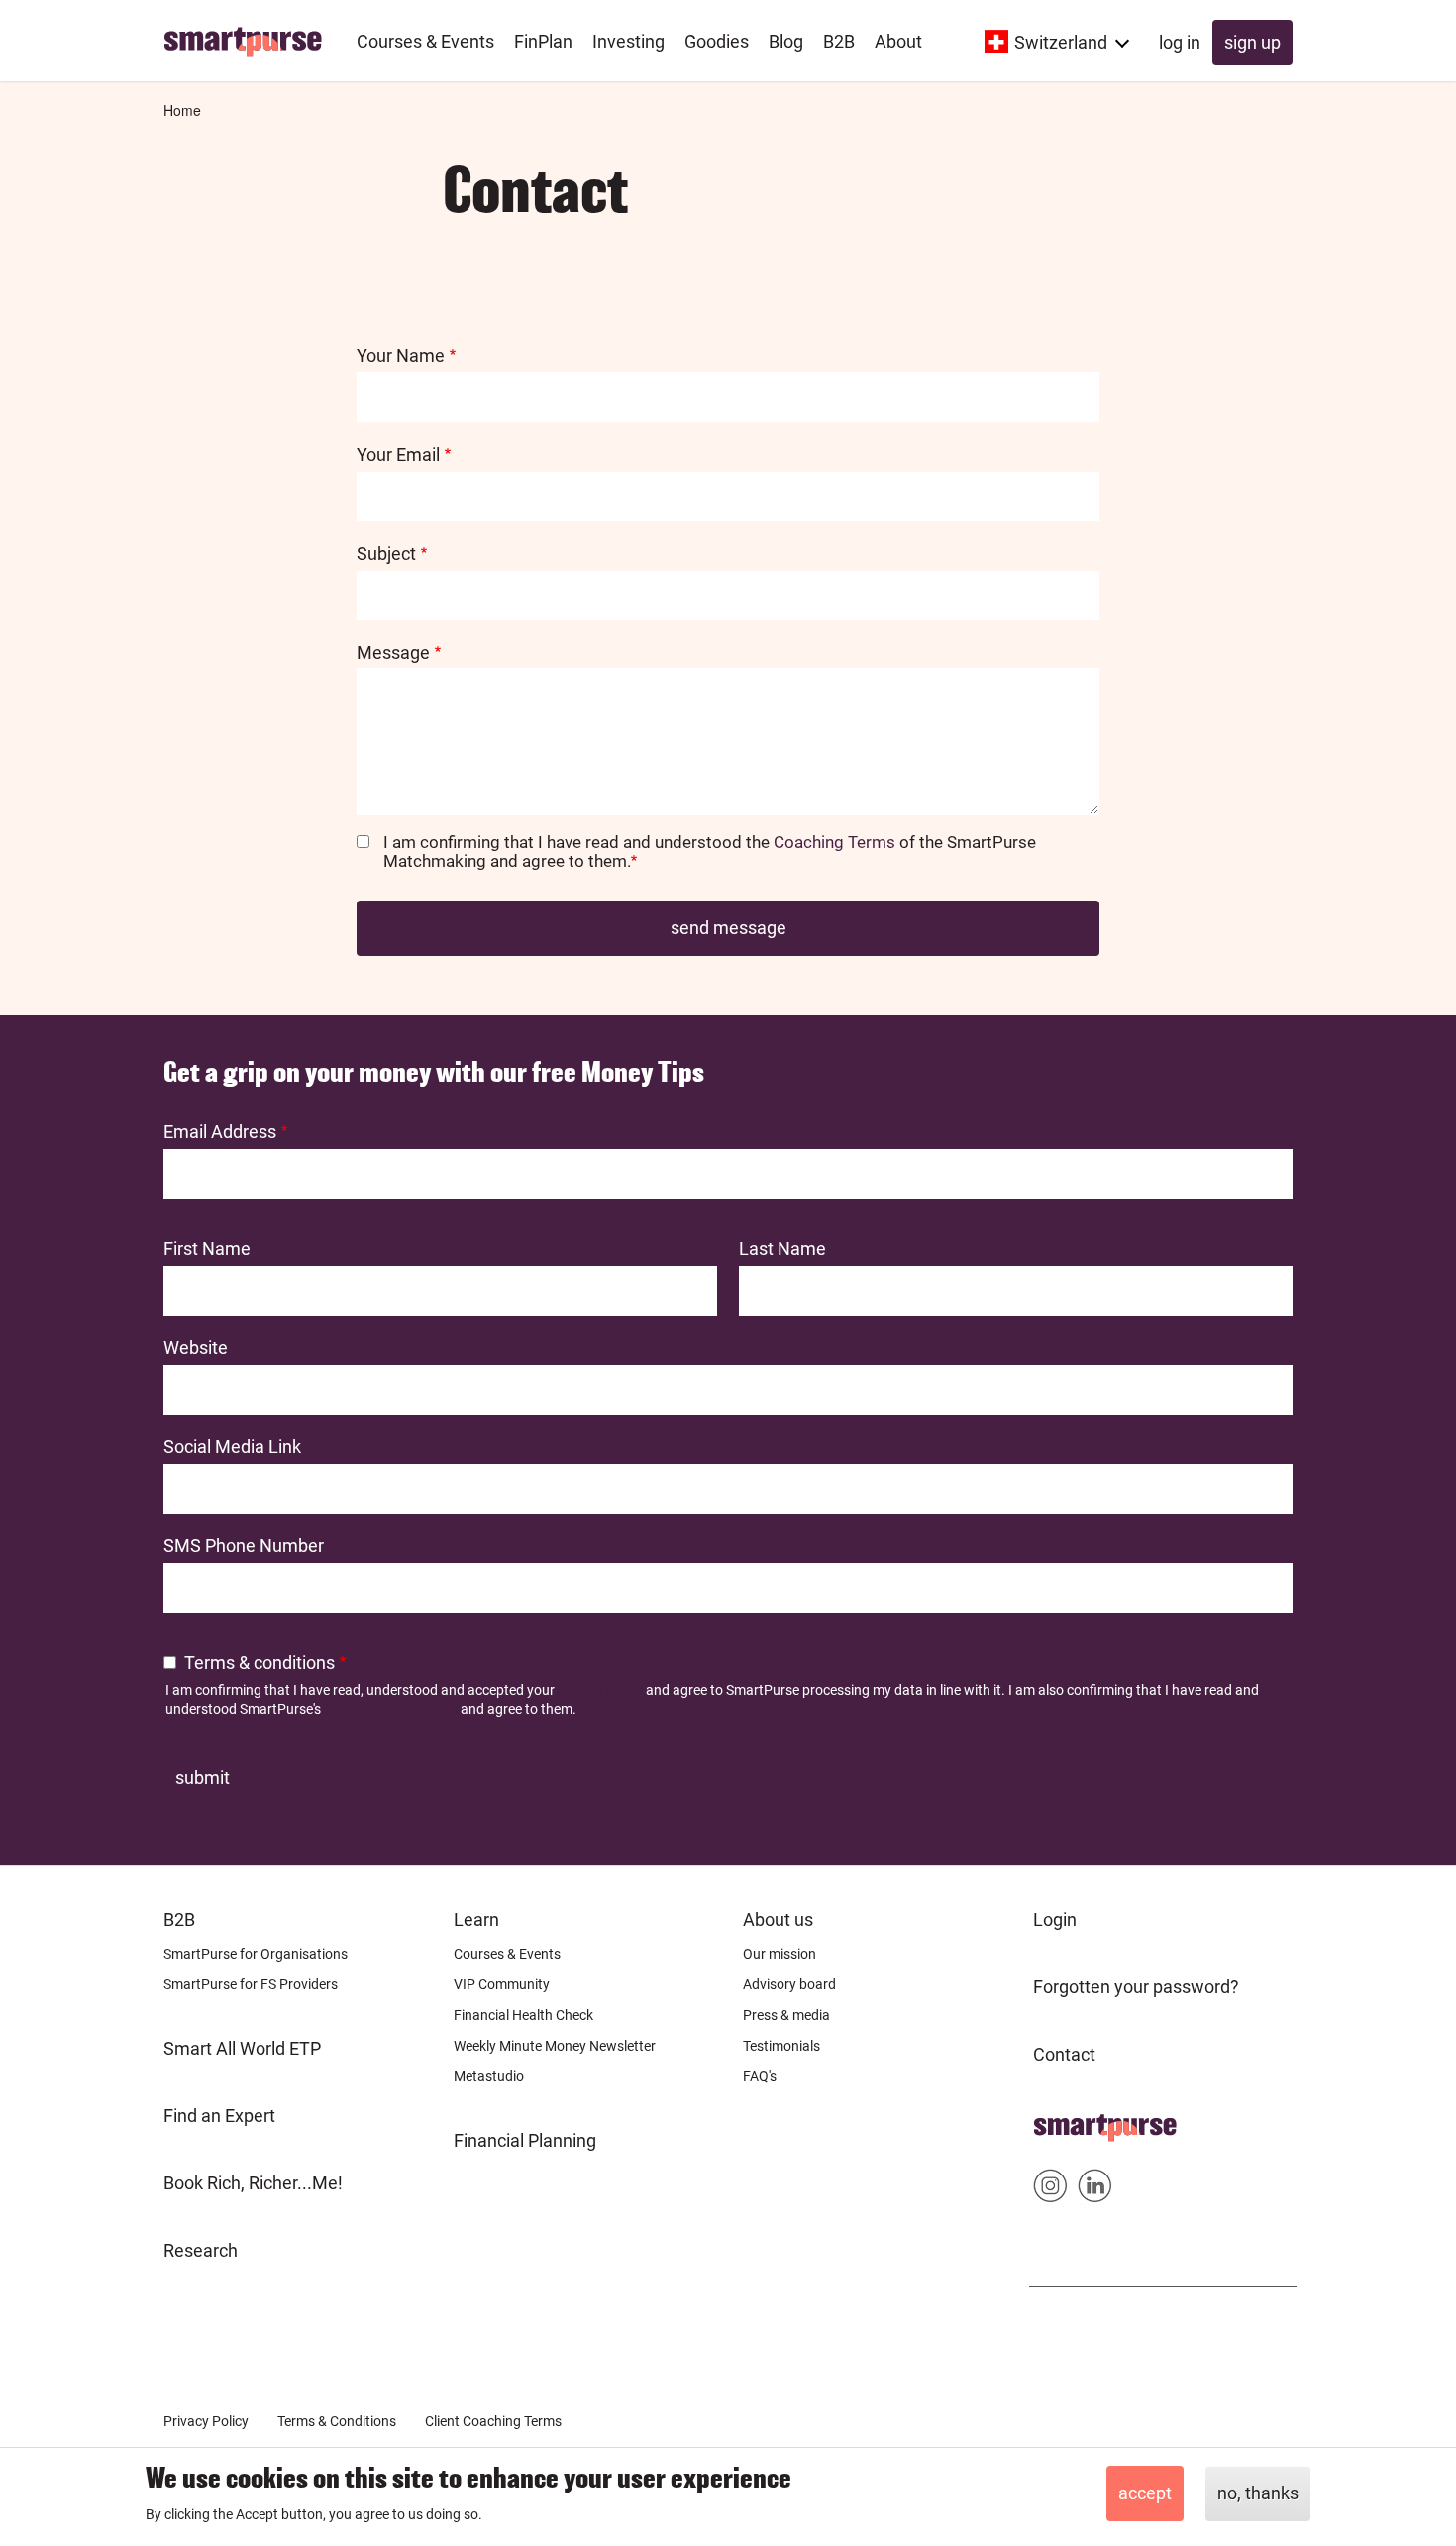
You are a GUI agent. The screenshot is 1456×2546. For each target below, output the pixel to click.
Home (182, 110)
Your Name (401, 355)
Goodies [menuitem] (717, 41)
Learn (476, 1919)
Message (393, 652)
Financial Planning (525, 2140)
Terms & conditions (260, 1663)
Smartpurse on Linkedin (1095, 2190)
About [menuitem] (898, 41)
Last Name (782, 1249)
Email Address (220, 1132)
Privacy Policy (600, 1690)
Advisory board (789, 1984)
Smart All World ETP (242, 2048)
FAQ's (760, 2076)
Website (196, 1348)
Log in (1180, 42)
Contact (1064, 2054)
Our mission (780, 1954)
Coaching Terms (834, 842)
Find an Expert (219, 2116)
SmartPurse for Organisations (256, 1954)
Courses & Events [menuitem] (425, 41)
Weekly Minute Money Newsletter (555, 2046)
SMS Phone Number (244, 1546)
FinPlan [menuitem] (543, 41)
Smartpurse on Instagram (1050, 2190)
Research (201, 2250)
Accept (1145, 2493)
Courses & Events (507, 1954)
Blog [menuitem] (786, 41)
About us (778, 1919)
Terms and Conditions (391, 1709)
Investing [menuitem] (628, 41)
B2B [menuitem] (839, 41)
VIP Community (502, 1984)
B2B (179, 1919)
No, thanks (1258, 2493)
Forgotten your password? (1136, 1987)
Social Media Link (232, 1447)
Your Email (398, 454)
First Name (207, 1249)
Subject (386, 553)
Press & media (786, 2015)
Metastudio (489, 2076)
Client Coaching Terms (493, 2421)
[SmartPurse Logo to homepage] (250, 41)
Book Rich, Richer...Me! (253, 2183)
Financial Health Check (523, 2015)
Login (1055, 1919)
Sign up (1252, 42)
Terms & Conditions (337, 2421)
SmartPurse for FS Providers (251, 1984)
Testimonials (781, 2046)
